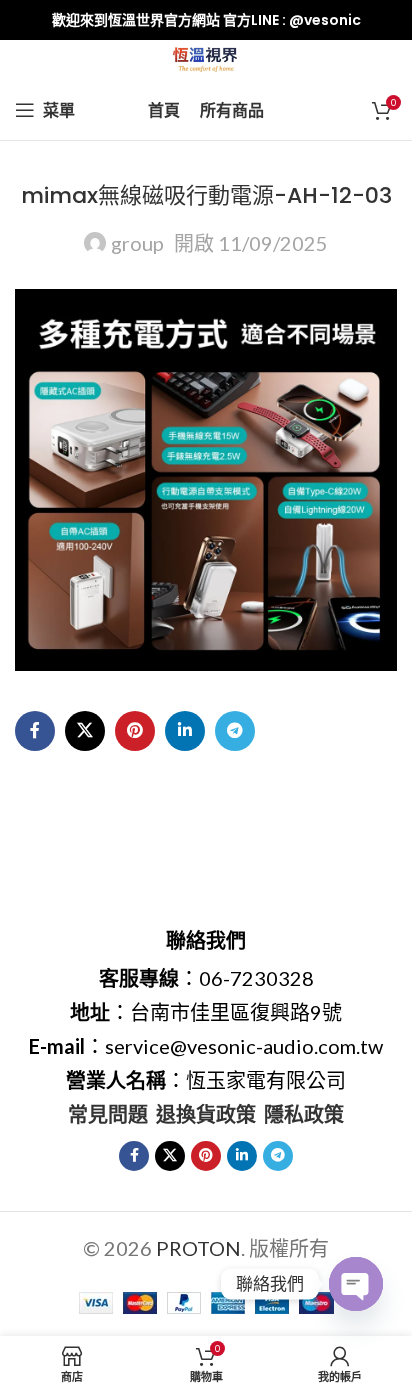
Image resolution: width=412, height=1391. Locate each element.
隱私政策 (304, 1114)
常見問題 (108, 1114)
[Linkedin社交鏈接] (185, 731)
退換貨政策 (206, 1114)
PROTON (198, 1248)
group (137, 243)
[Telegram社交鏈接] (235, 731)
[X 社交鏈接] (85, 731)
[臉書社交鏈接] (35, 731)
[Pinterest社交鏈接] (135, 731)
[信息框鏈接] (206, 20)
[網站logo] (206, 57)
